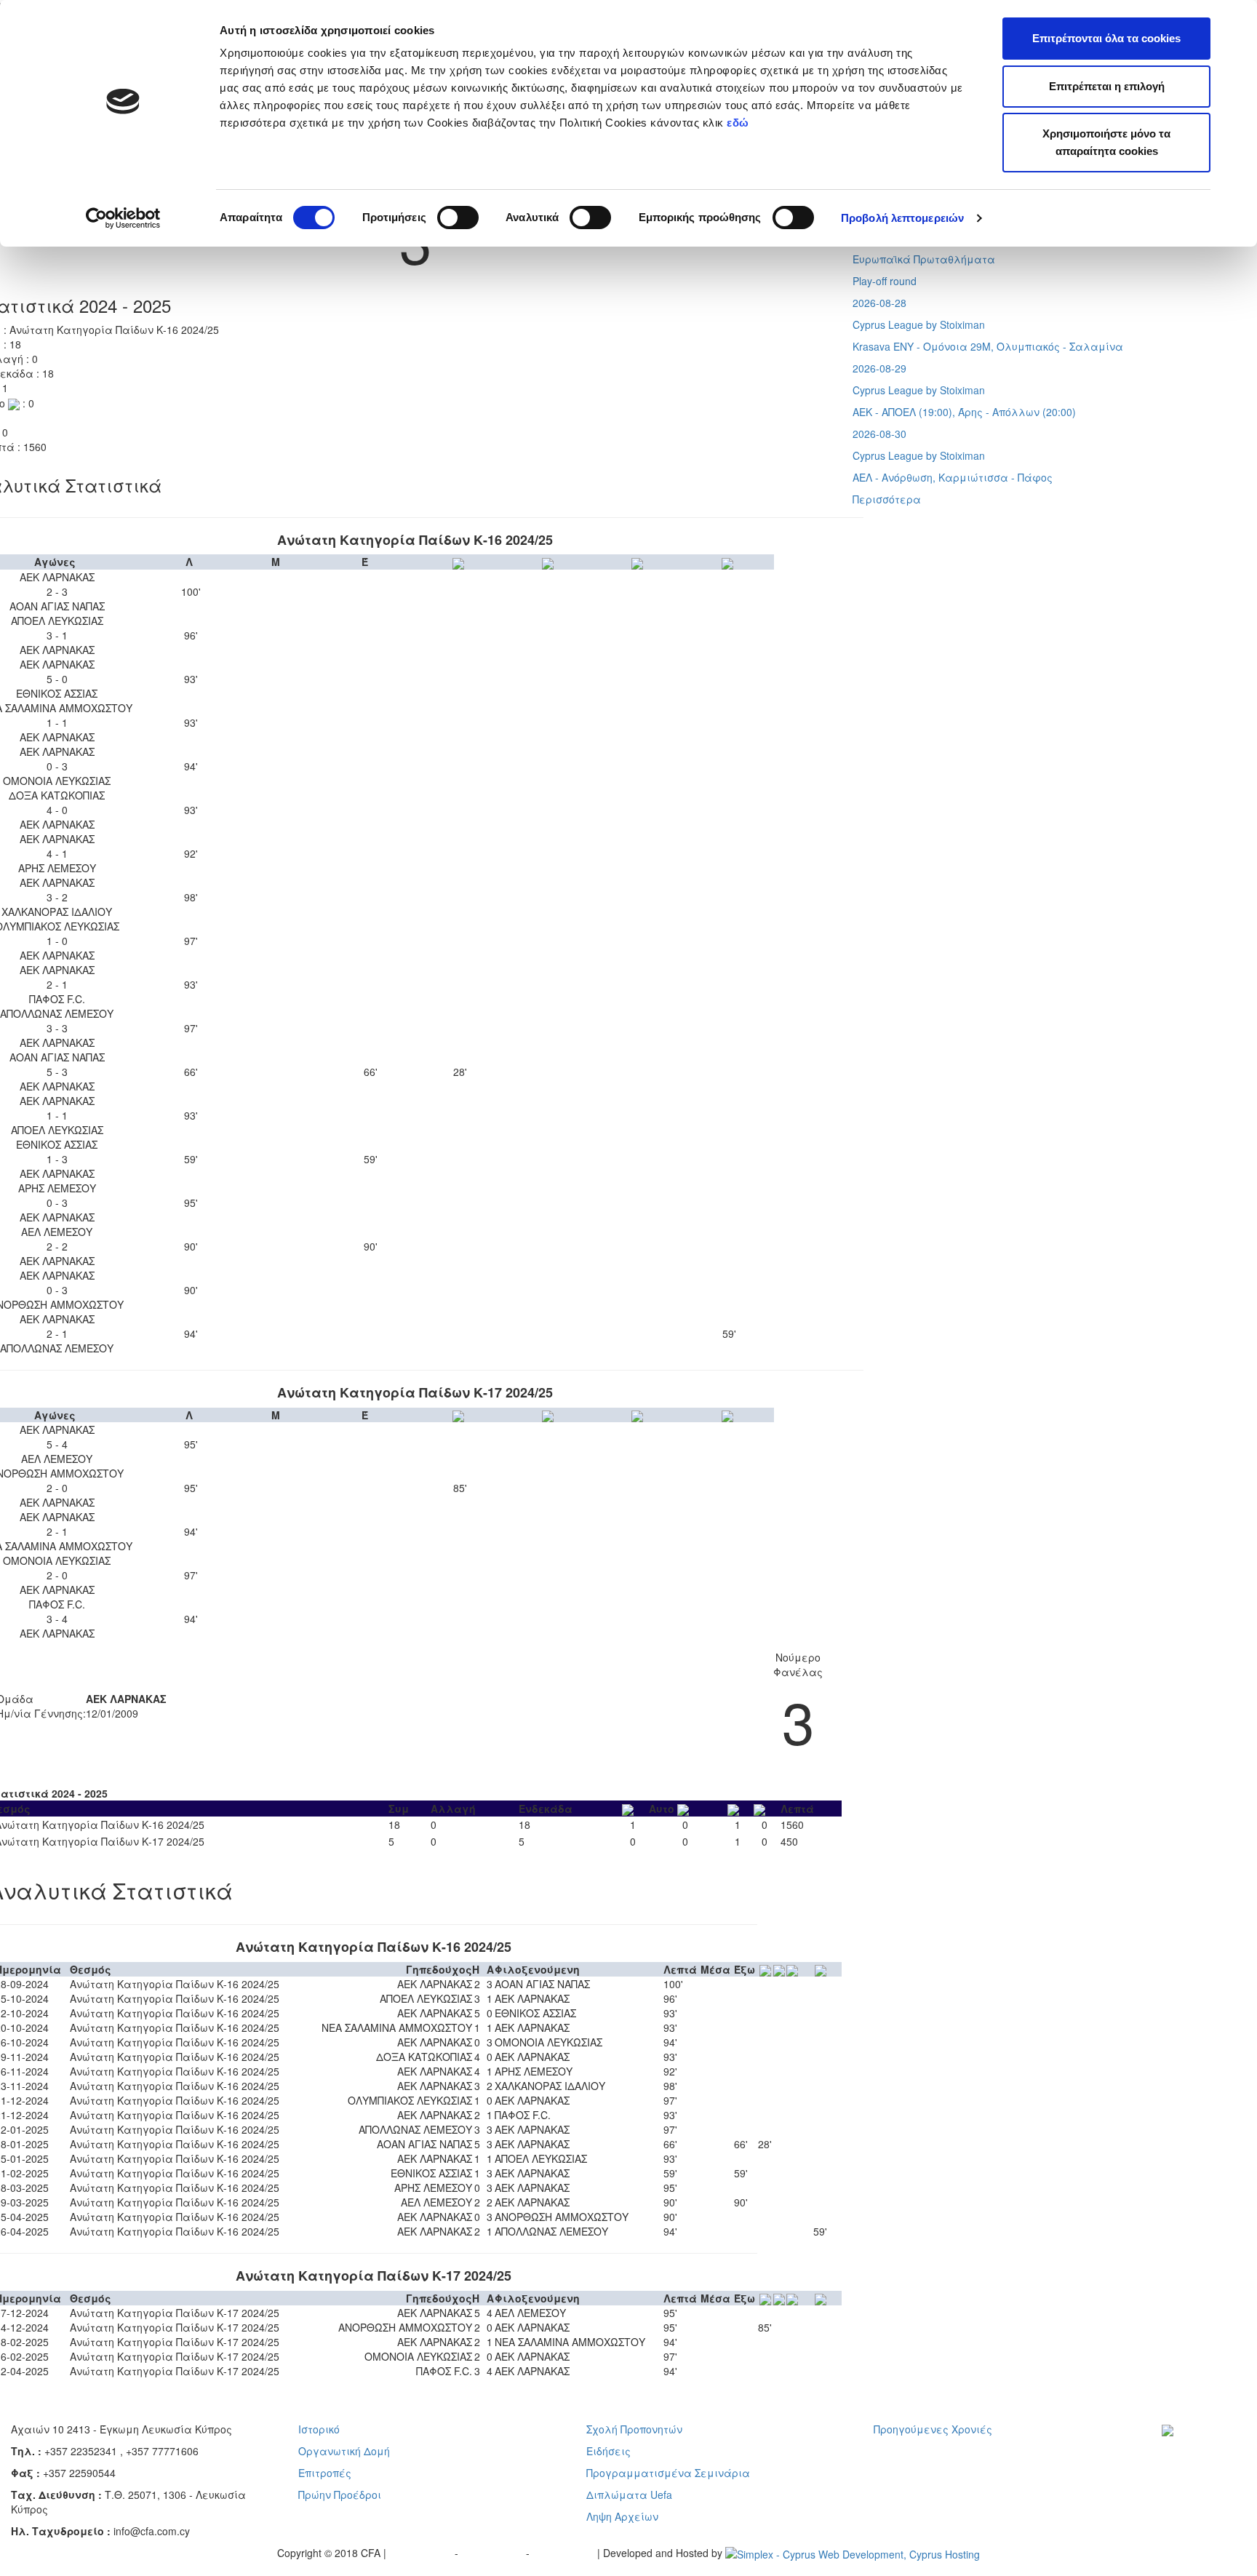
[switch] (458, 218)
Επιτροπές (325, 2473)
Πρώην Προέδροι (340, 2495)
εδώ (739, 123)
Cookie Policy (565, 2553)
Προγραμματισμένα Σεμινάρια (668, 2473)
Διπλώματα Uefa (629, 2495)
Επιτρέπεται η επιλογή (1107, 86)
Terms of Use (494, 2553)
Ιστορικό (319, 2429)
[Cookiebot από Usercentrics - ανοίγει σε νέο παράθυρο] (123, 218)
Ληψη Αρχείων (622, 2516)
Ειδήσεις (608, 2451)
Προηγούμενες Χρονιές (933, 2429)
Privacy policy (422, 2553)
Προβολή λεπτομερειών (902, 218)
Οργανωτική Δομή (344, 2451)
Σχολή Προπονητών (634, 2429)
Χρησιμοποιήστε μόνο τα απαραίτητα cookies (1106, 142)
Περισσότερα (887, 499)
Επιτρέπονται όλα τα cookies (1106, 38)
